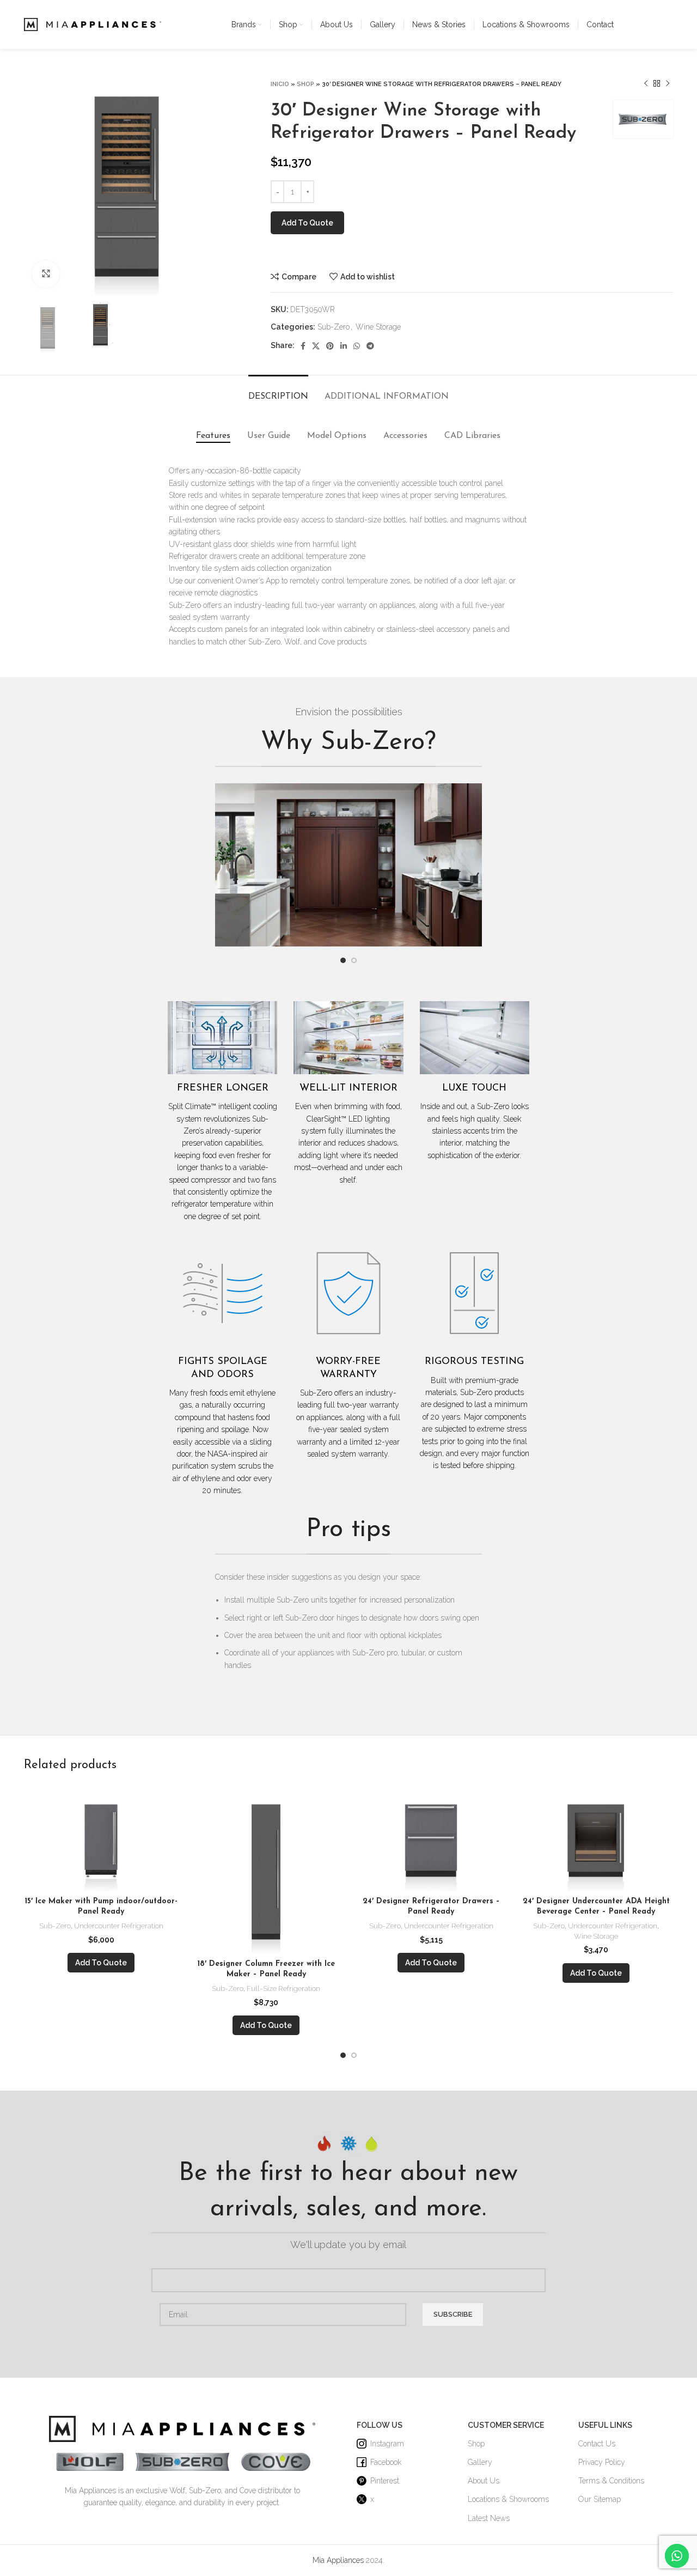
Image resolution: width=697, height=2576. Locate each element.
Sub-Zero (334, 327)
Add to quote (307, 223)
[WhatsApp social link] (357, 346)
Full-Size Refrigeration (283, 1988)
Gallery (480, 2462)
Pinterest (385, 2481)
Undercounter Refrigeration (119, 1926)
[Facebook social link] (303, 346)
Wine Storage (378, 327)
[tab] (278, 391)
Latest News (489, 2518)
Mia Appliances (338, 2560)
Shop (305, 84)
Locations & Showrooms (508, 2499)
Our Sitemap (600, 2499)
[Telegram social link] (370, 346)
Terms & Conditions (611, 2481)
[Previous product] (646, 84)
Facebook (386, 2462)
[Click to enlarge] (46, 274)
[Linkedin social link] (344, 346)
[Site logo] (93, 24)
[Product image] (101, 1838)
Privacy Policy (602, 2462)
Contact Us (597, 2444)
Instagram (387, 2444)
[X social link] (316, 346)
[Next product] (668, 84)
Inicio (280, 84)
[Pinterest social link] (330, 346)
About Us (484, 2481)
